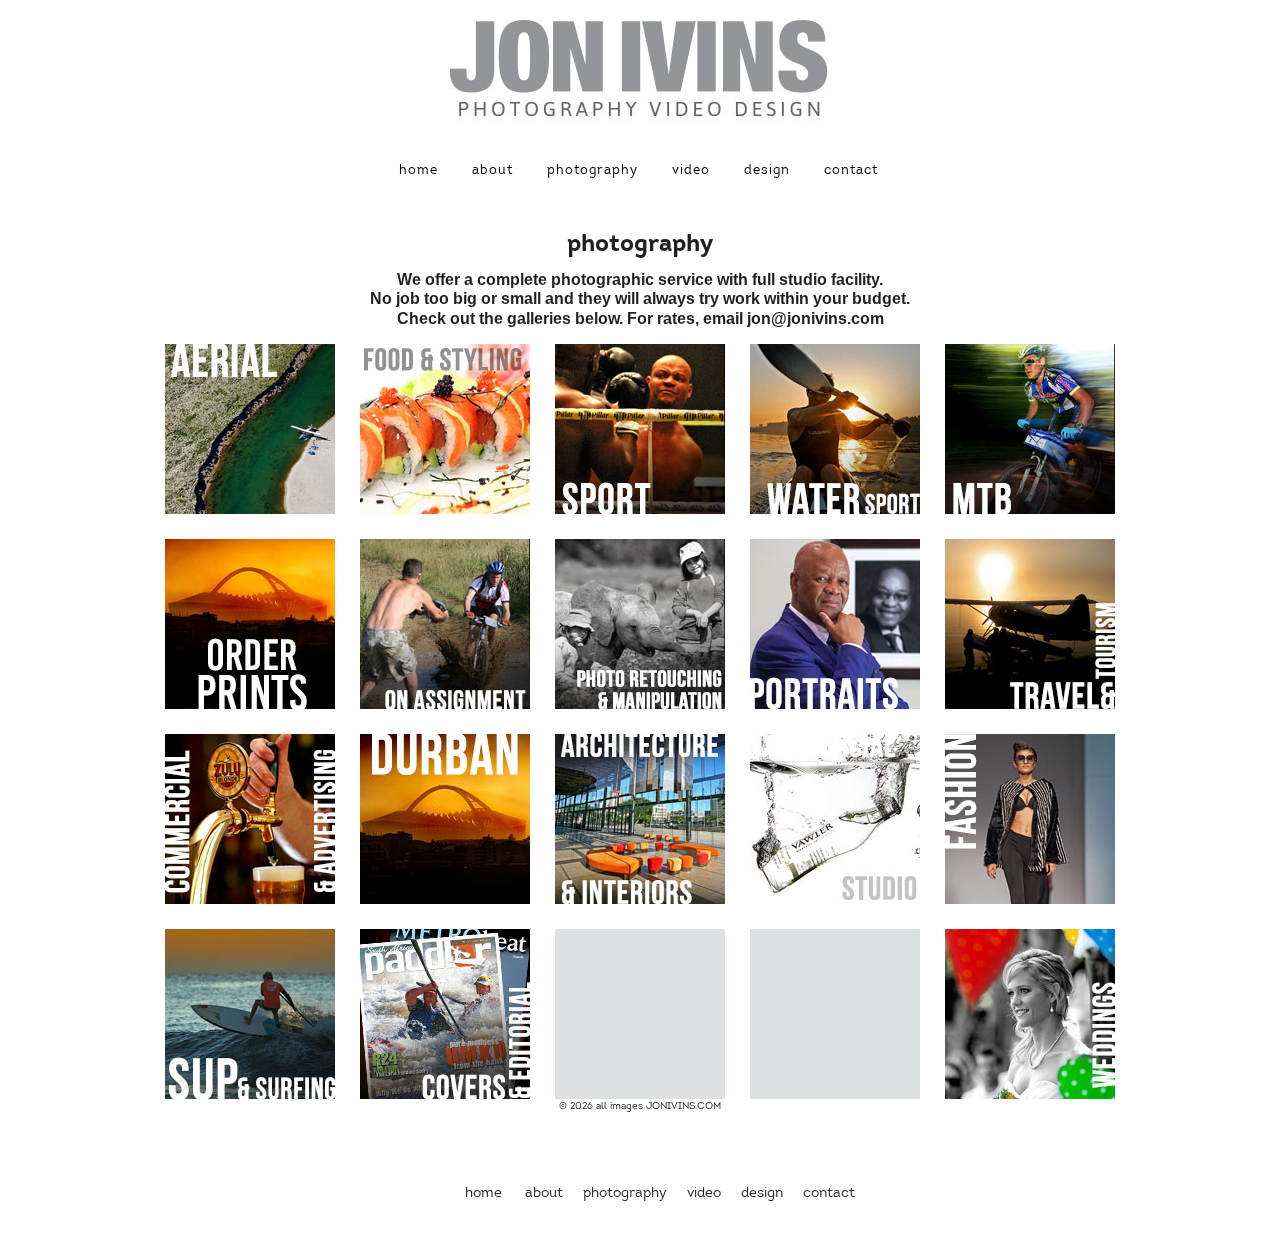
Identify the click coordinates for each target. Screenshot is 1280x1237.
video (691, 170)
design (767, 170)
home (418, 170)
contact (851, 170)
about (492, 170)
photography (592, 170)
